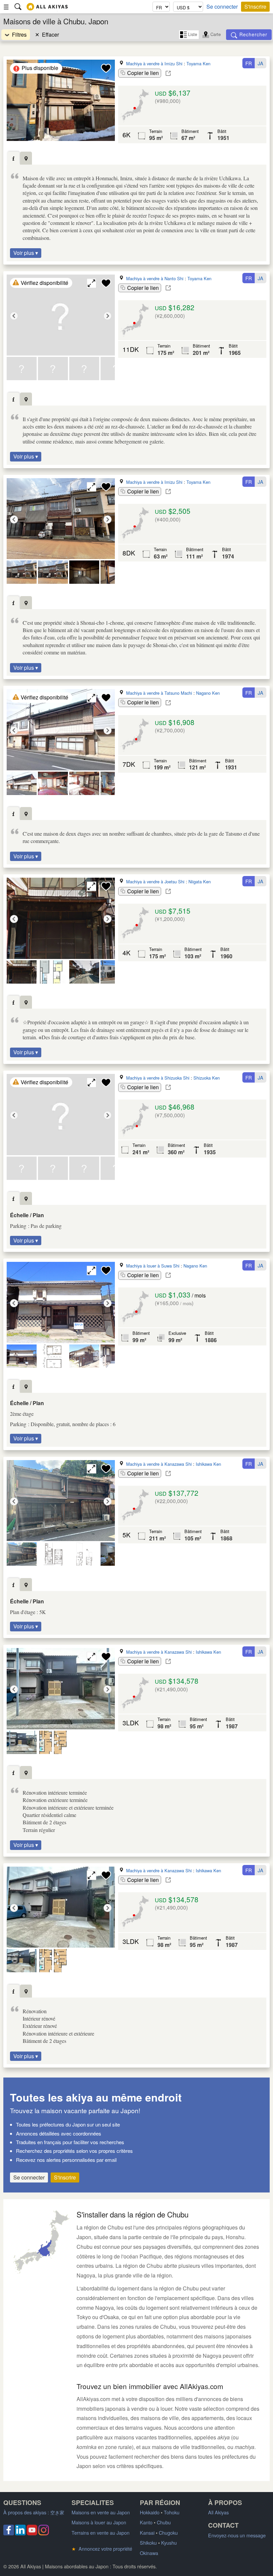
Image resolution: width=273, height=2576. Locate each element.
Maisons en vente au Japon (101, 2512)
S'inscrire (255, 6)
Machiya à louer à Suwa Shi (153, 1266)
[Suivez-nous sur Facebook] (9, 2533)
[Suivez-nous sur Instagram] (44, 2533)
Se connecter (222, 7)
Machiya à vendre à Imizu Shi (154, 63)
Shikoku (148, 2543)
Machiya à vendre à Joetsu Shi (155, 881)
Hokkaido (150, 2512)
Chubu (164, 2522)
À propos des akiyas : (34, 2512)
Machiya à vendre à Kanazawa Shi (159, 1464)
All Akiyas (218, 2512)
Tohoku (172, 2512)
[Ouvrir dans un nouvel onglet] (168, 73)
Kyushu (169, 2543)
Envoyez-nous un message (237, 2535)
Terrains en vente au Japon (101, 2533)
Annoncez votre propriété (102, 2549)
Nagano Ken (208, 693)
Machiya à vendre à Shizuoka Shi (158, 1078)
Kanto (146, 2522)
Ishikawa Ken (208, 1464)
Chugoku (168, 2533)
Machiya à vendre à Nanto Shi (155, 278)
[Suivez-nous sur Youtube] (32, 2533)
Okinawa (149, 2553)
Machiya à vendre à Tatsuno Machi (159, 693)
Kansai (147, 2533)
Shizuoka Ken (207, 1078)
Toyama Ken (198, 63)
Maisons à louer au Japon (99, 2522)
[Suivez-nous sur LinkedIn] (20, 2533)
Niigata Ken (200, 881)
